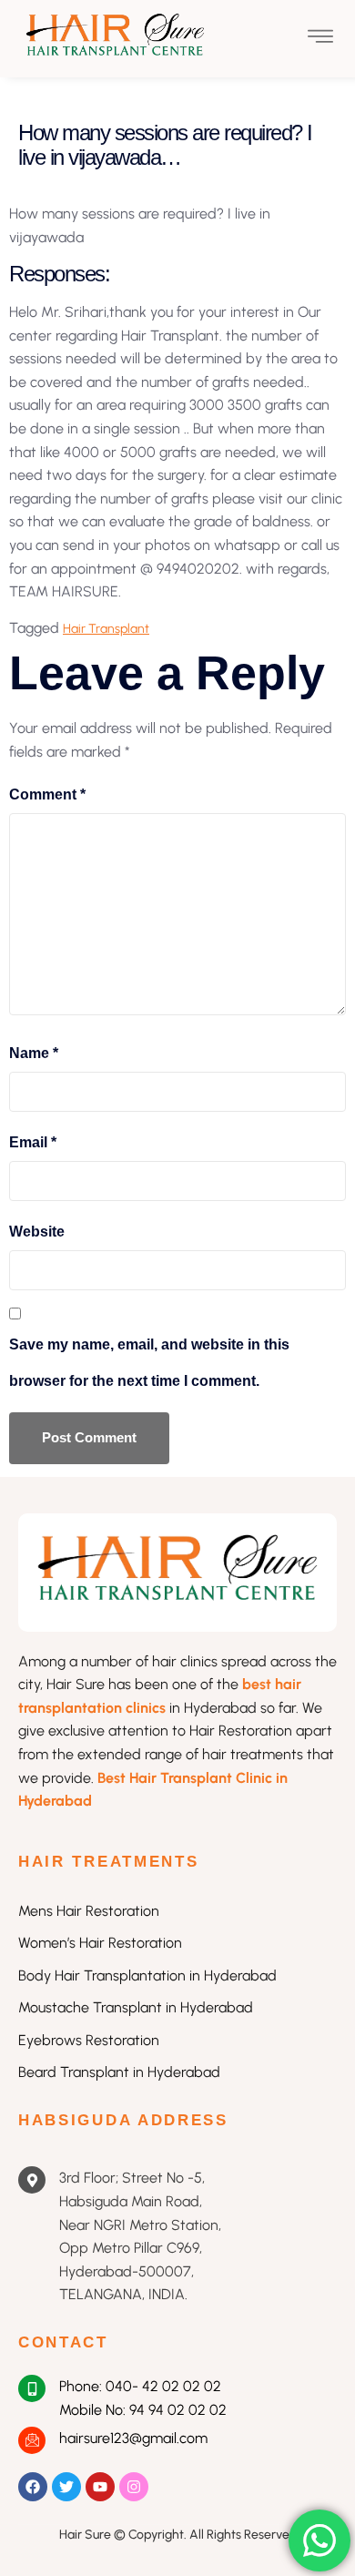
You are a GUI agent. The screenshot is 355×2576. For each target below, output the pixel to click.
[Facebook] (33, 2487)
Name (34, 1053)
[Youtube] (100, 2487)
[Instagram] (134, 2487)
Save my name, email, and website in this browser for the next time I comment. (149, 1363)
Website (37, 1232)
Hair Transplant (106, 629)
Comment (47, 794)
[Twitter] (66, 2487)
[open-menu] (320, 39)
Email (33, 1142)
